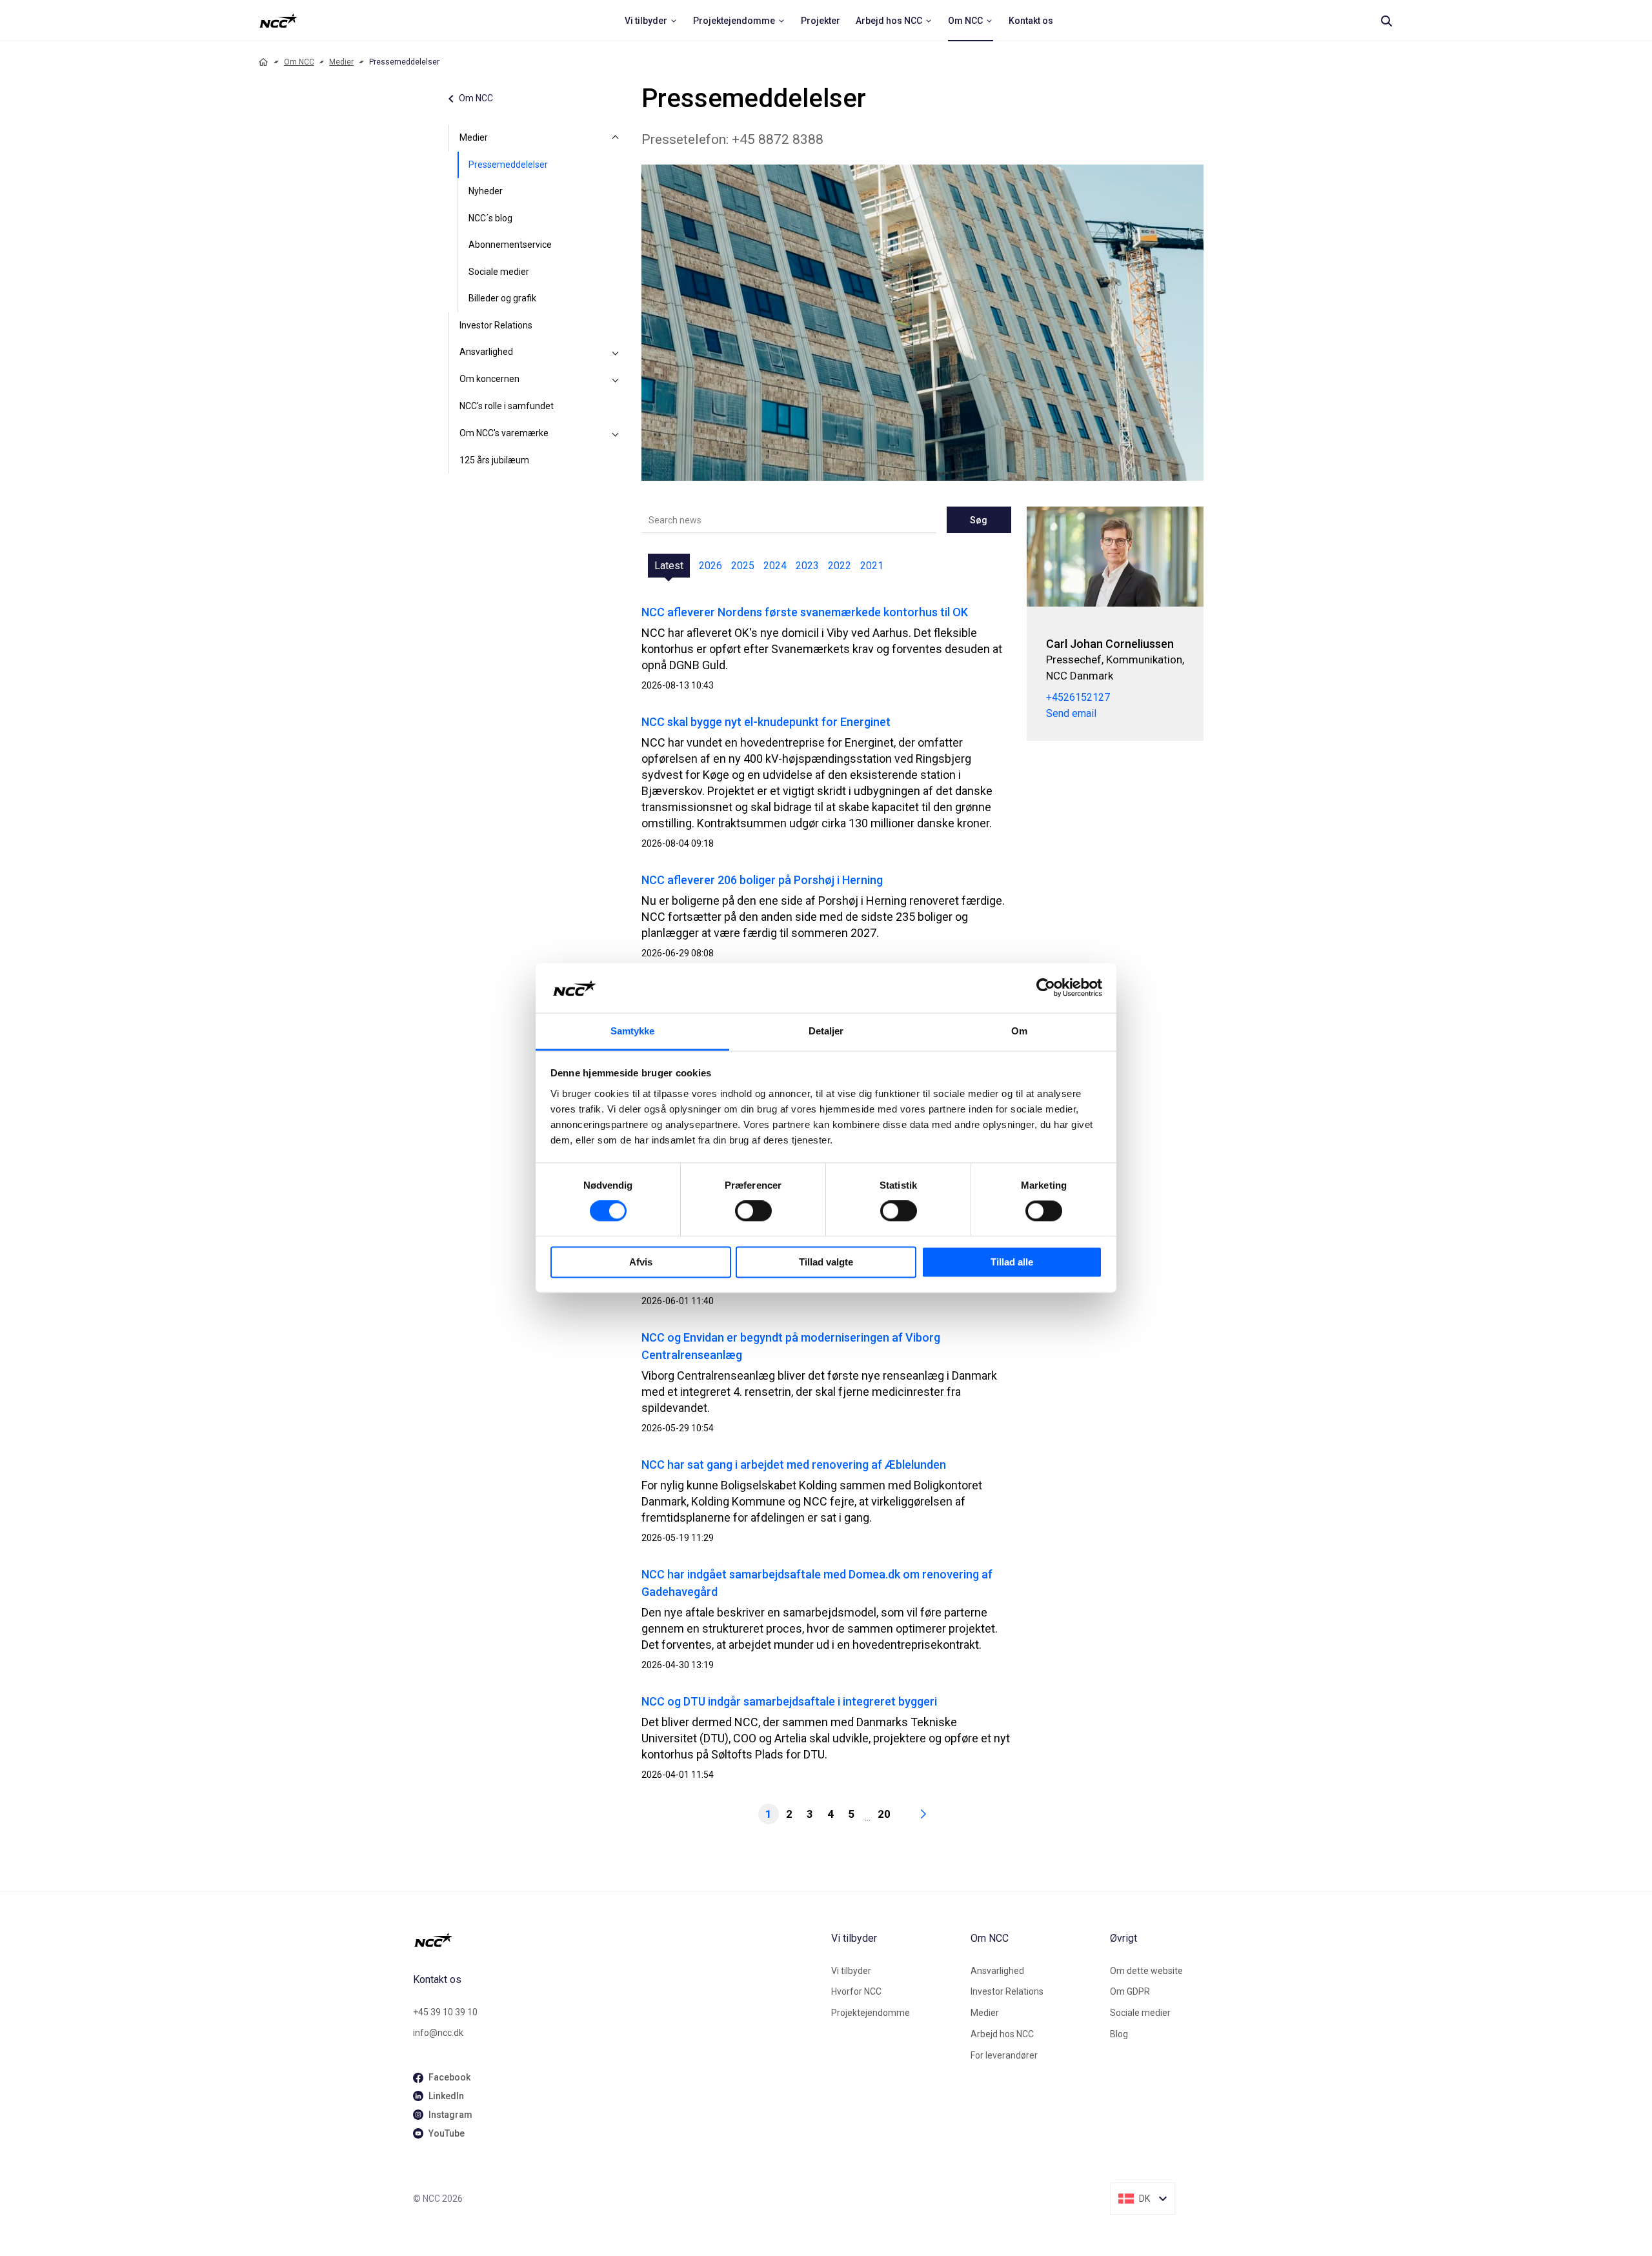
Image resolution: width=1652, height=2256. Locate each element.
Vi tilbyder (851, 1971)
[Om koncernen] (616, 379)
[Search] (1386, 21)
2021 (872, 566)
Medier (341, 62)
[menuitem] (651, 21)
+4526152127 (1078, 697)
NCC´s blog (490, 218)
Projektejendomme (871, 2013)
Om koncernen (489, 379)
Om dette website (1146, 1971)
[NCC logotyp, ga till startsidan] (278, 21)
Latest (669, 566)
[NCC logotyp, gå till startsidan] (617, 1940)
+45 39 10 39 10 (445, 2012)
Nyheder (486, 191)
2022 (840, 566)
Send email (1071, 713)
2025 (743, 566)
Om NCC (299, 62)
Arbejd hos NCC (1002, 2034)
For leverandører (1004, 2055)
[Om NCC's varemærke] (616, 434)
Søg (979, 520)
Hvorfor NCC (856, 1991)
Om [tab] (1019, 1031)
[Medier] (616, 138)
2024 (775, 566)
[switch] (753, 1211)
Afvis (641, 1262)
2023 (807, 566)
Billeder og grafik (502, 298)
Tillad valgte (826, 1262)
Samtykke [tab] (633, 1031)
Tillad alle (1012, 1262)
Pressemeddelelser (508, 165)
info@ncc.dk (438, 2033)
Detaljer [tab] (826, 1031)
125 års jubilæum (494, 460)
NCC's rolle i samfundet (507, 406)
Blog (1119, 2034)
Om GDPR (1130, 1991)
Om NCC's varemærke (504, 433)
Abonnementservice (510, 245)
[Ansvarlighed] (616, 352)
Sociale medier (499, 272)
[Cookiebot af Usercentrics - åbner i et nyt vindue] (1046, 988)
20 (884, 1814)
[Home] (263, 62)
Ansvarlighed (486, 352)
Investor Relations (496, 325)
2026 (710, 566)
